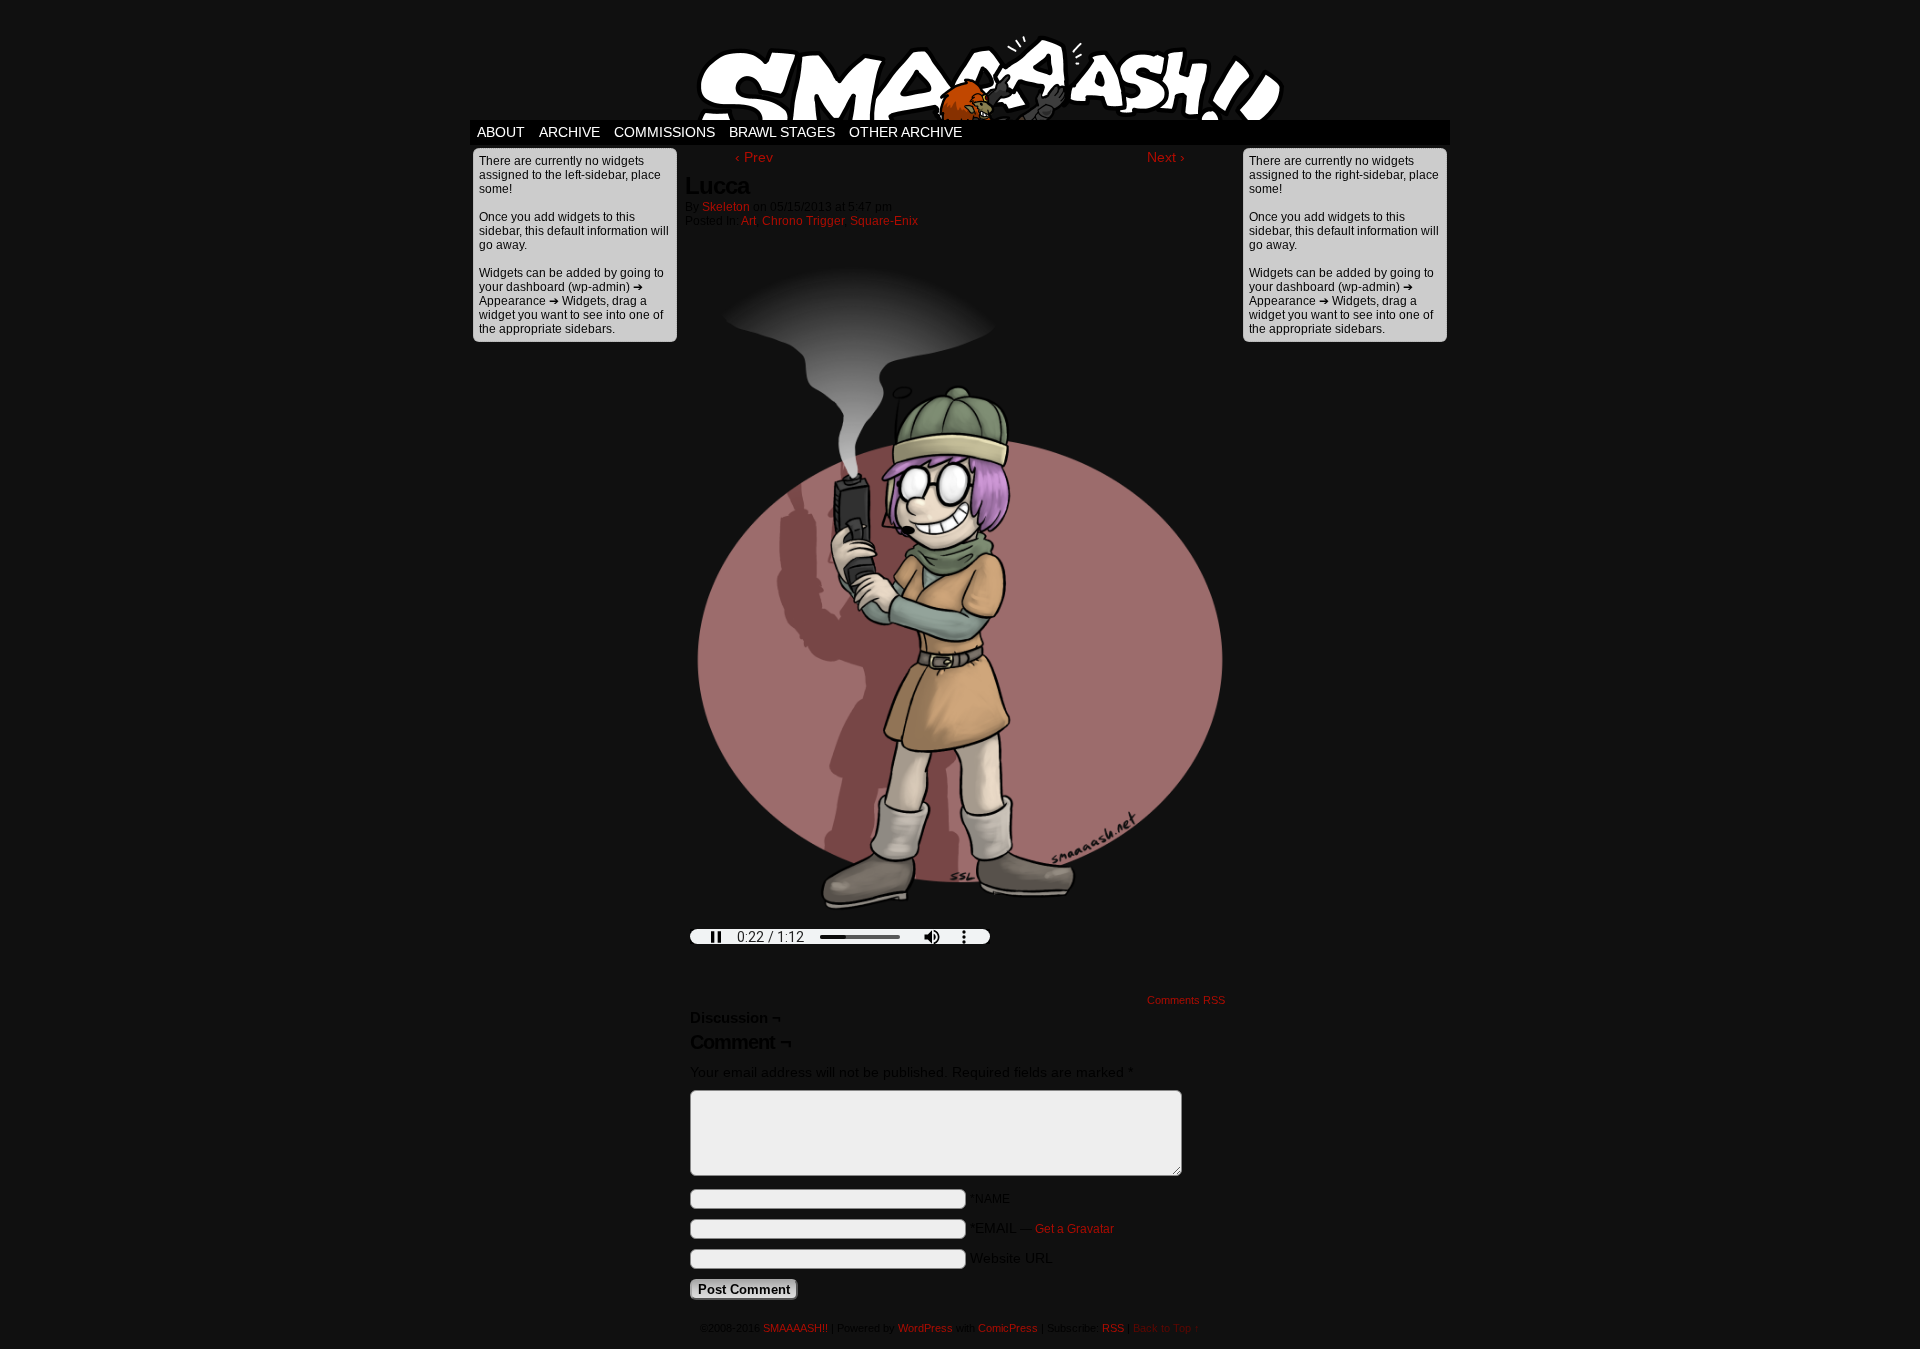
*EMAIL (1042, 1228)
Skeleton (726, 207)
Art (748, 221)
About (501, 132)
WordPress (925, 1328)
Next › (1166, 157)
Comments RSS (1186, 1000)
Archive (569, 132)
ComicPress (1008, 1328)
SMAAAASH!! (795, 1328)
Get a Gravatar (1074, 1229)
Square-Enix (884, 221)
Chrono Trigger (803, 221)
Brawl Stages (782, 132)
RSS (1113, 1328)
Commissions (664, 132)
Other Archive (905, 132)
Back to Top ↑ (1166, 1328)
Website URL (1011, 1258)
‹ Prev (754, 157)
